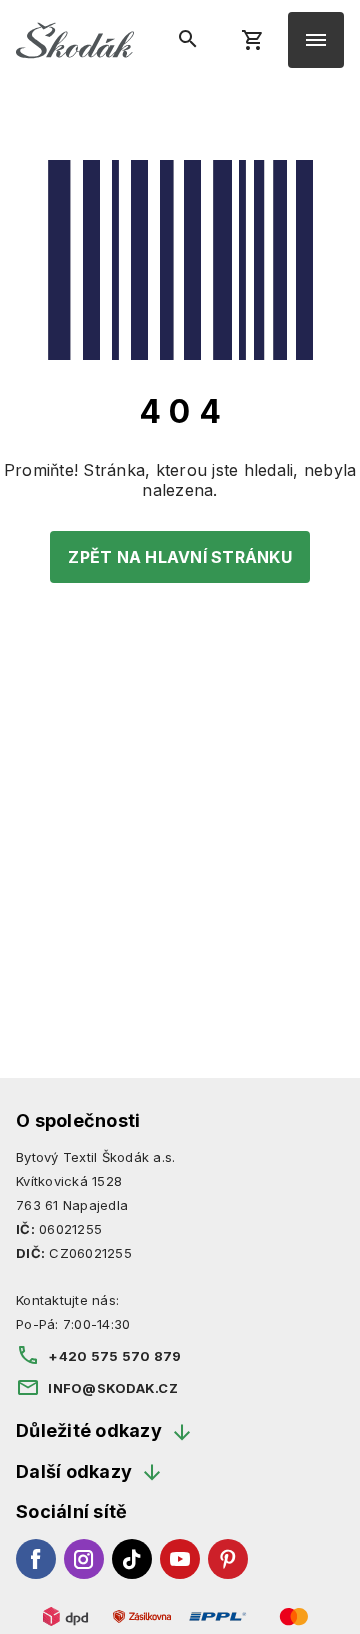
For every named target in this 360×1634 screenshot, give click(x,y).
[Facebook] (36, 1559)
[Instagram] (84, 1559)
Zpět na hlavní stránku (180, 557)
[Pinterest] (228, 1559)
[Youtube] (180, 1559)
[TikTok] (132, 1559)
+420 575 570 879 (114, 1356)
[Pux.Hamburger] (316, 40)
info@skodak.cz (113, 1388)
